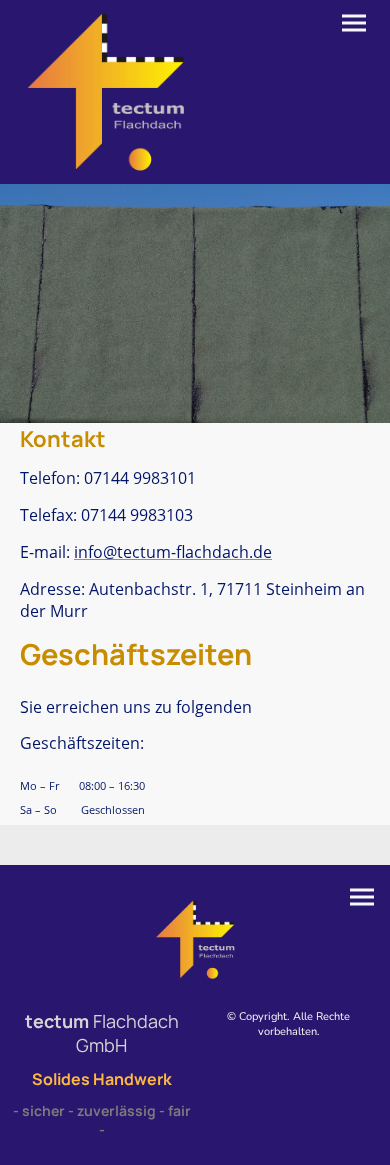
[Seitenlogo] (105, 92)
